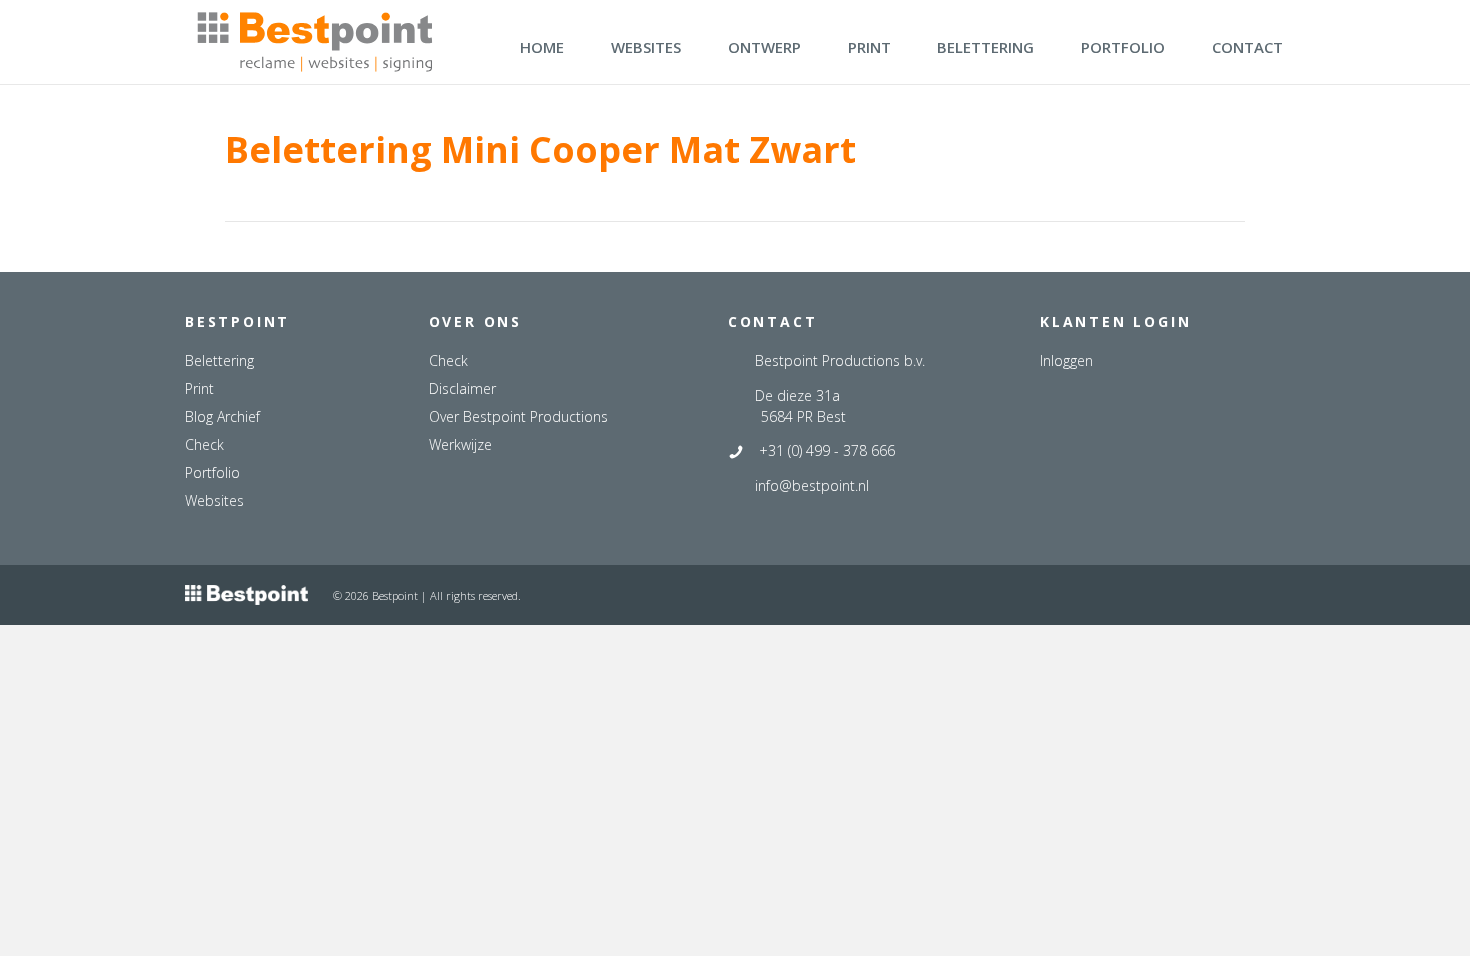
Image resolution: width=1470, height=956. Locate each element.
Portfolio (212, 472)
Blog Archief (222, 416)
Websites (214, 500)
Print (199, 388)
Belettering (219, 360)
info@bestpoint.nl (812, 485)
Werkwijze (460, 444)
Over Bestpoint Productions (518, 416)
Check (204, 444)
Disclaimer (462, 388)
